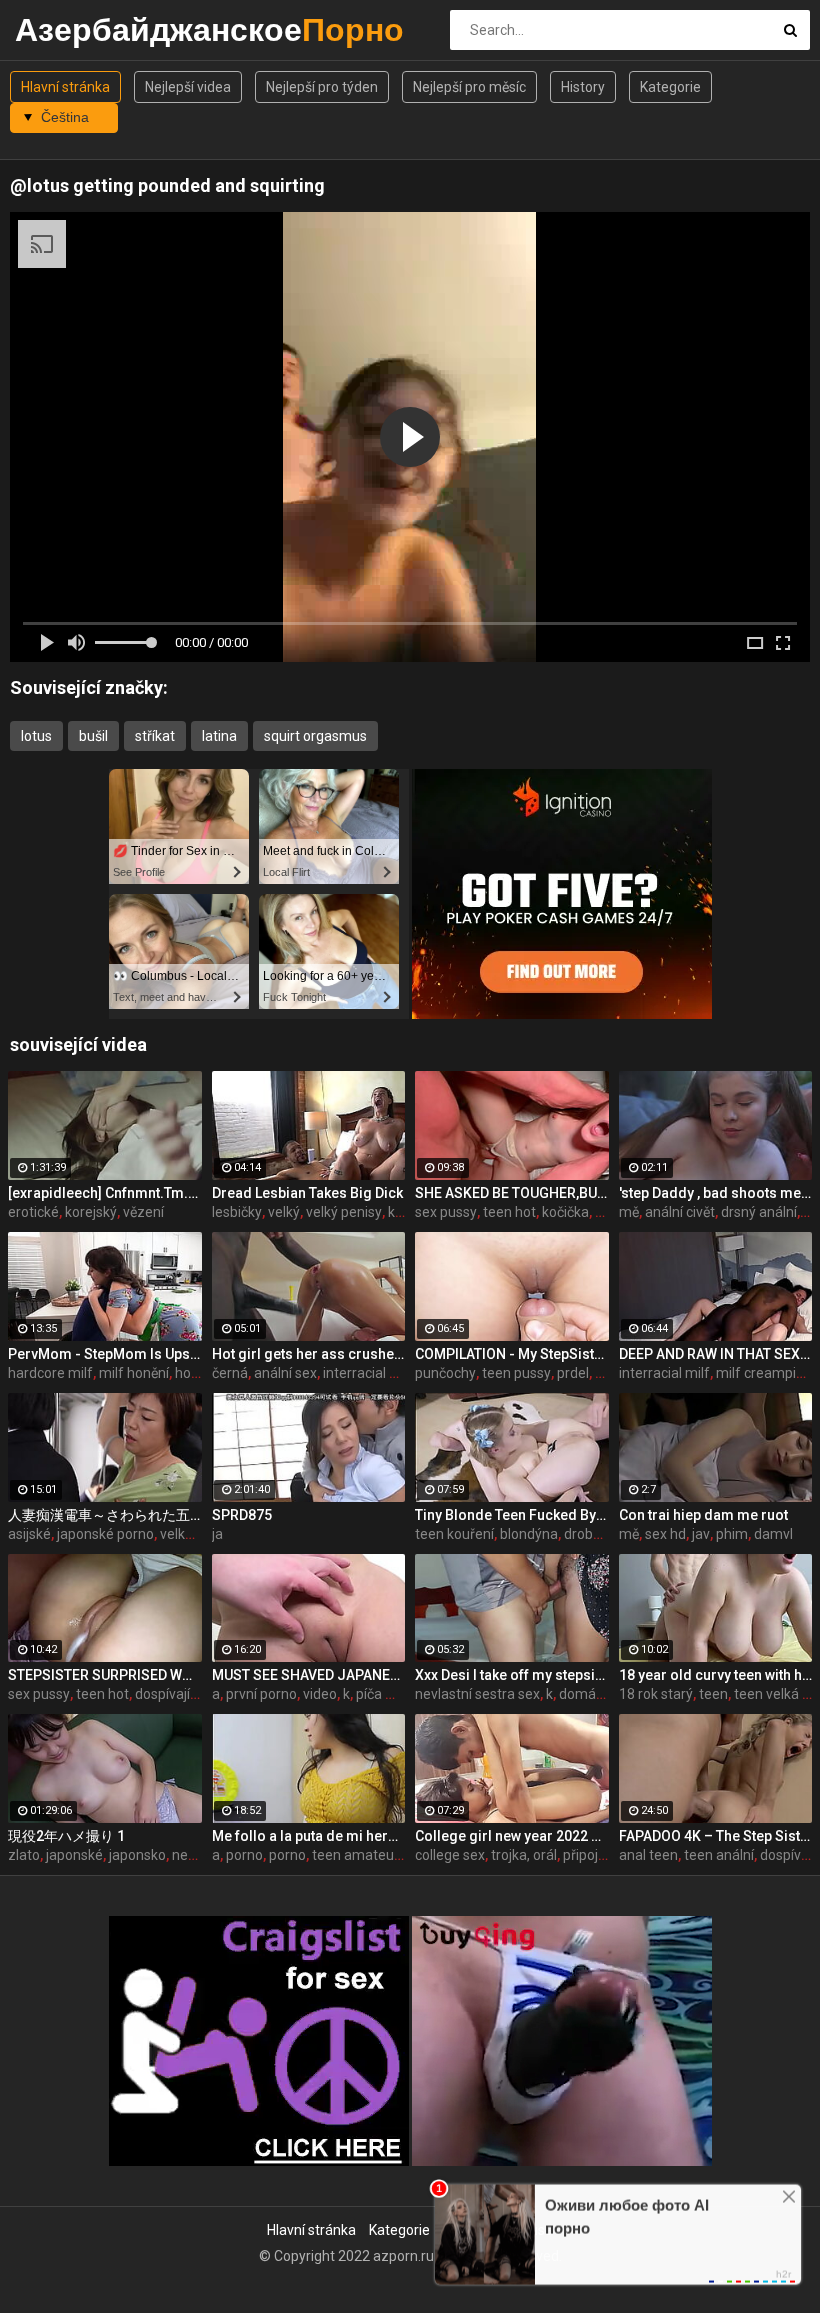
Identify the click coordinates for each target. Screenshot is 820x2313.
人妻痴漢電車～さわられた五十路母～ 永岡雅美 (105, 1515)
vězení (143, 1212)
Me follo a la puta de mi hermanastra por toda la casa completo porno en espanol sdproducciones (309, 1836)
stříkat (155, 736)
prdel (573, 1373)
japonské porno (105, 1534)
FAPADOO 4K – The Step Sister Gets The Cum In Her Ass (716, 1836)
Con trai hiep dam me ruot (703, 1515)
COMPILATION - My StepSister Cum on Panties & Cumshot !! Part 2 (512, 1354)
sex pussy (446, 1212)
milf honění (134, 1373)
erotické (33, 1212)
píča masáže (396, 1694)
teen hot (509, 1212)
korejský (91, 1212)
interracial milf (664, 1373)
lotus (36, 736)
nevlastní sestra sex (477, 1694)
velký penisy (344, 1212)
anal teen (648, 1855)
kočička (565, 1212)
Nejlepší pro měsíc (469, 87)
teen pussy (516, 1373)
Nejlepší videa (188, 87)
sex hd (665, 1534)
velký (284, 1212)
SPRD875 (242, 1515)
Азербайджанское (67, 29)
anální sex (285, 1373)
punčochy (445, 1373)
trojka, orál (524, 1855)
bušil (93, 736)
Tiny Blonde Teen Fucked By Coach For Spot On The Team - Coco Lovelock (512, 1515)
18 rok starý (656, 1694)
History (583, 87)
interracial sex (367, 1373)
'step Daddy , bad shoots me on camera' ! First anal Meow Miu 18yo (716, 1193)
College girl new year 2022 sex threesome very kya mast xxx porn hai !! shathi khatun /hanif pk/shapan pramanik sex (512, 1836)
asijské (29, 1534)
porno (244, 1855)
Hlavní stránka (65, 87)
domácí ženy (599, 1694)
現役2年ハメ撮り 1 (66, 1836)
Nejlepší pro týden (322, 87)
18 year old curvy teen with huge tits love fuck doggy (716, 1675)
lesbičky (237, 1212)
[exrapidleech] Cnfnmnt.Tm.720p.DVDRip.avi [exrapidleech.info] (105, 1193)
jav (701, 1534)
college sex (450, 1855)
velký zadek (197, 1534)
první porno (261, 1694)
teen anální (719, 1855)
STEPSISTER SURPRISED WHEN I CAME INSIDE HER (105, 1675)
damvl (773, 1534)
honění (196, 1373)
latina (219, 736)
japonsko (137, 1855)
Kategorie (670, 87)
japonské (74, 1855)
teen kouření (454, 1534)
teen (713, 1694)
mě (629, 1212)
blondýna (529, 1534)
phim (732, 1534)
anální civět (680, 1212)
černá (230, 1373)
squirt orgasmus (315, 736)
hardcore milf (50, 1373)
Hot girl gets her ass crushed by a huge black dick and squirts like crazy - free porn (309, 1354)
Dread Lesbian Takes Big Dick (307, 1193)
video (320, 1694)
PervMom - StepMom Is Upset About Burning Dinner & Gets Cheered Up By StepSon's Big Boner (105, 1354)
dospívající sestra (189, 1694)
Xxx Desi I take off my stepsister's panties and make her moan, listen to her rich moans (512, 1675)
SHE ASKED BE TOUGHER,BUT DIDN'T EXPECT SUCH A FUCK (512, 1193)
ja (217, 1534)
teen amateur (355, 1855)
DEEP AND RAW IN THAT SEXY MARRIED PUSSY (716, 1354)
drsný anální (759, 1212)
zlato (24, 1855)
